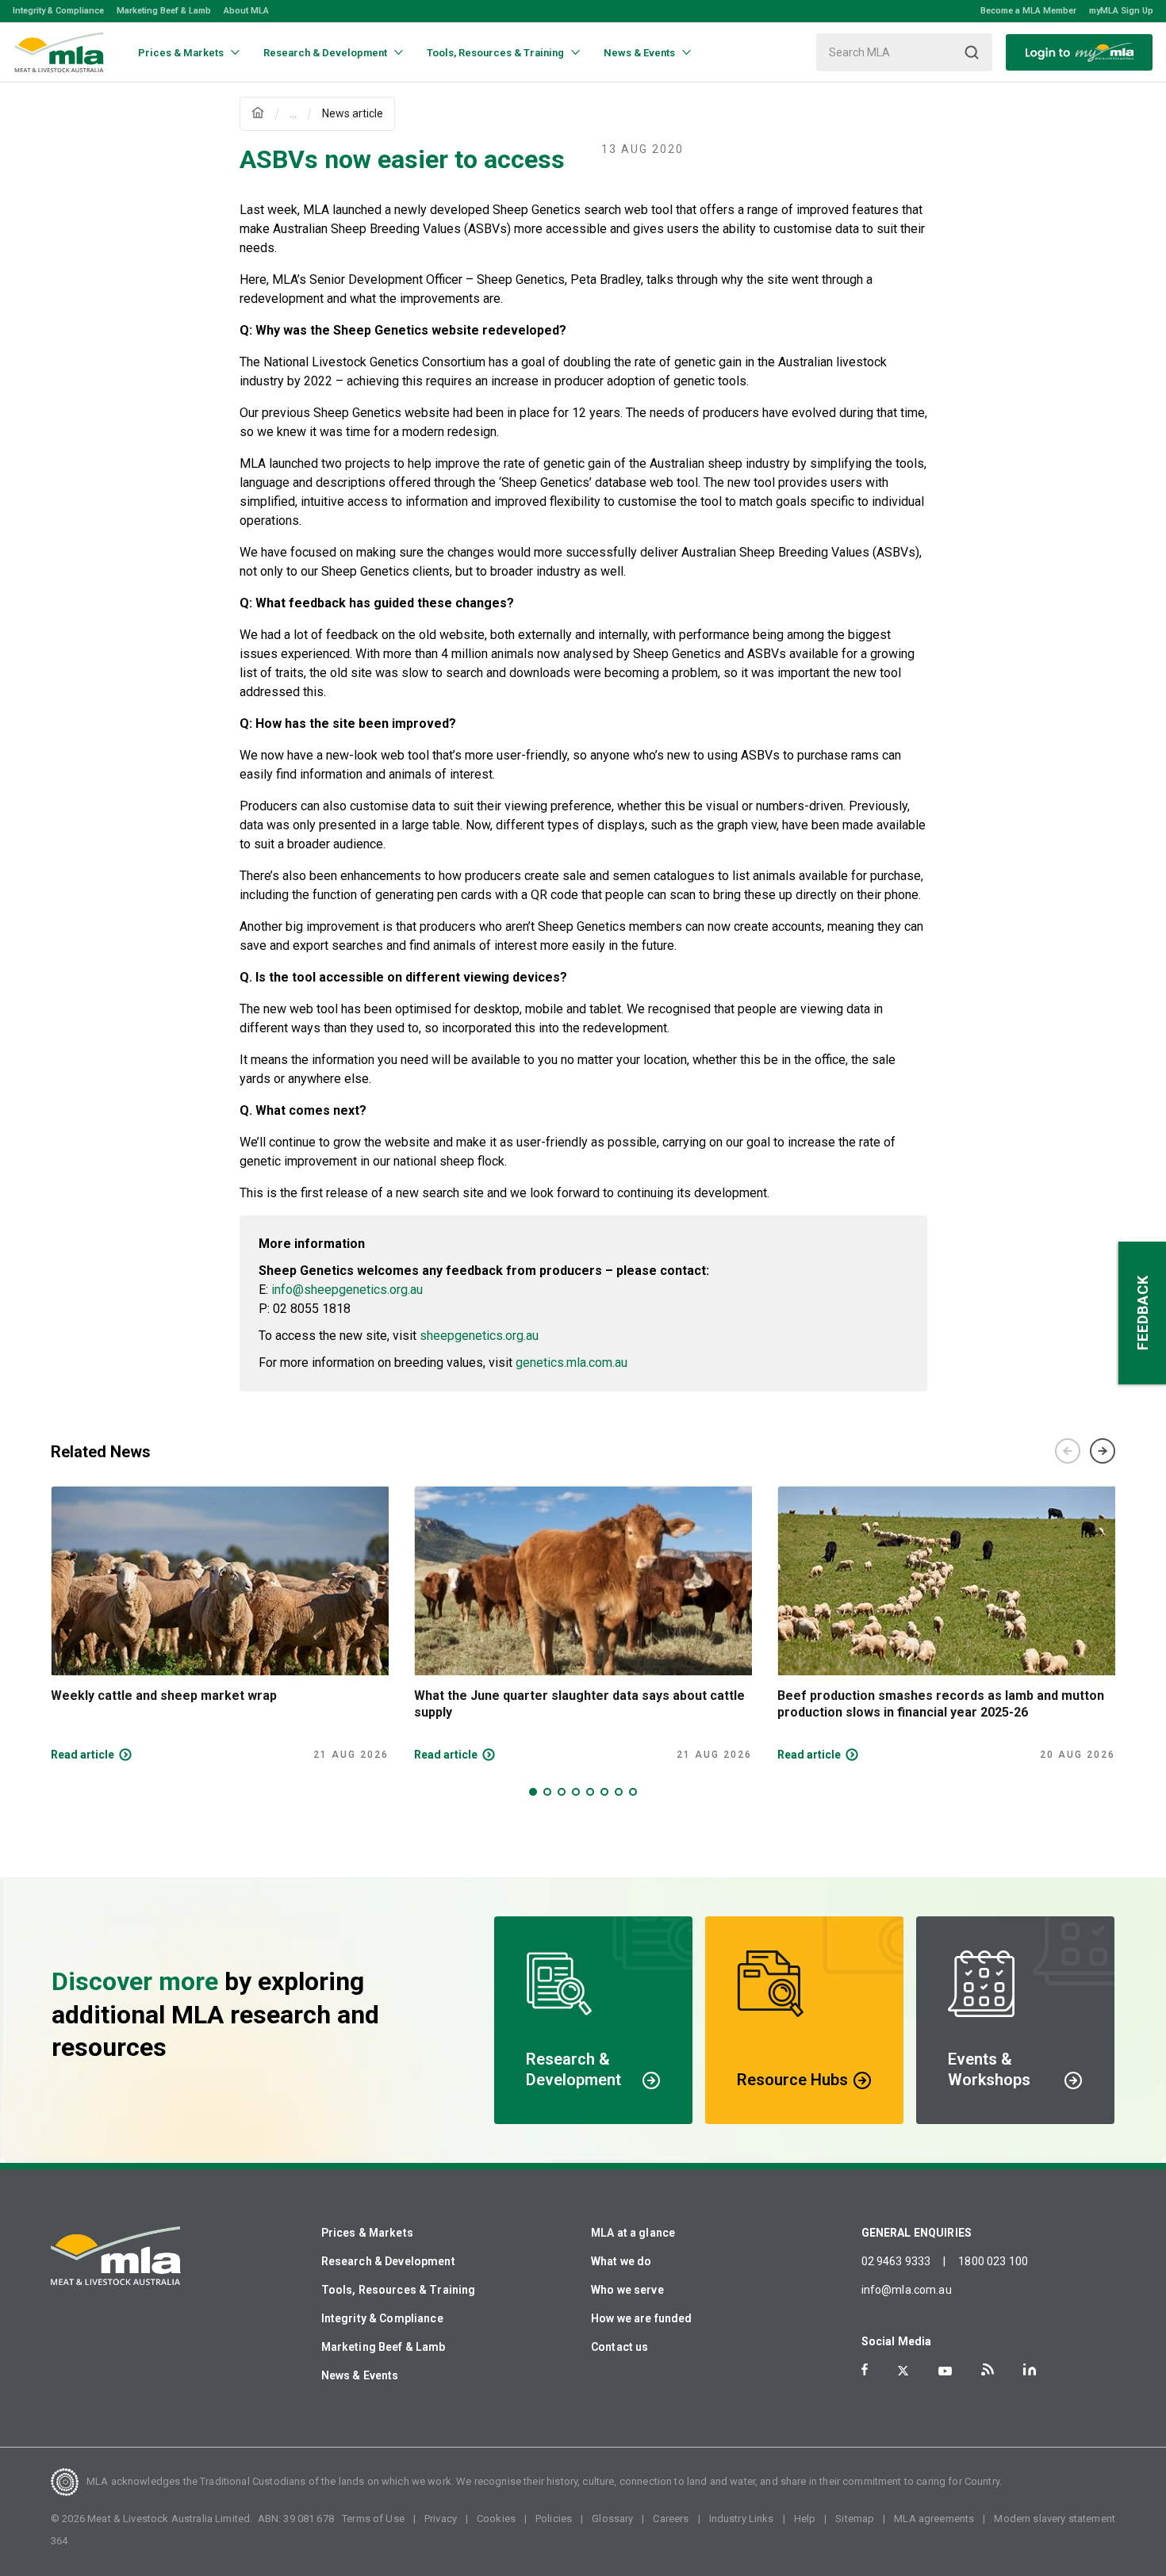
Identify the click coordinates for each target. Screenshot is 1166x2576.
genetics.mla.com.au (571, 1363)
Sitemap (855, 2519)
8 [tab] (633, 1792)
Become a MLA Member (1028, 11)
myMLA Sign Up (1121, 11)
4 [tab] (576, 1792)
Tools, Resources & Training (399, 2290)
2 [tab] (547, 1792)
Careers (671, 2519)
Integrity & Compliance (58, 11)
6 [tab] (604, 1792)
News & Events (360, 2375)
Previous (1068, 1451)
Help (805, 2519)
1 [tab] (533, 1792)
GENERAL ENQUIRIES (917, 2233)
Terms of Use (373, 2519)
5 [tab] (590, 1792)
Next (1103, 1451)
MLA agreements (934, 2519)
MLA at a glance (633, 2233)
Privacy (441, 2519)
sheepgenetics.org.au (479, 1336)
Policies (554, 2519)
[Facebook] (865, 2369)
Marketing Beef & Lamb (164, 11)
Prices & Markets (367, 2233)
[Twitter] (903, 2371)
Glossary (612, 2519)
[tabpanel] (220, 1624)
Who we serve (627, 2290)
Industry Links (742, 2519)
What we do (621, 2261)
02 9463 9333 (896, 2261)
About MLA (246, 11)
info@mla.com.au (907, 2290)
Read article (82, 1755)
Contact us (620, 2347)
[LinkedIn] (1030, 2369)
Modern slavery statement (1055, 2519)
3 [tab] (562, 1792)
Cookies (496, 2519)
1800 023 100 (993, 2261)
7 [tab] (619, 1792)
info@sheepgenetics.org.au (347, 1290)
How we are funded (642, 2318)
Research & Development (388, 2261)
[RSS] (988, 2369)
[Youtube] (945, 2371)
